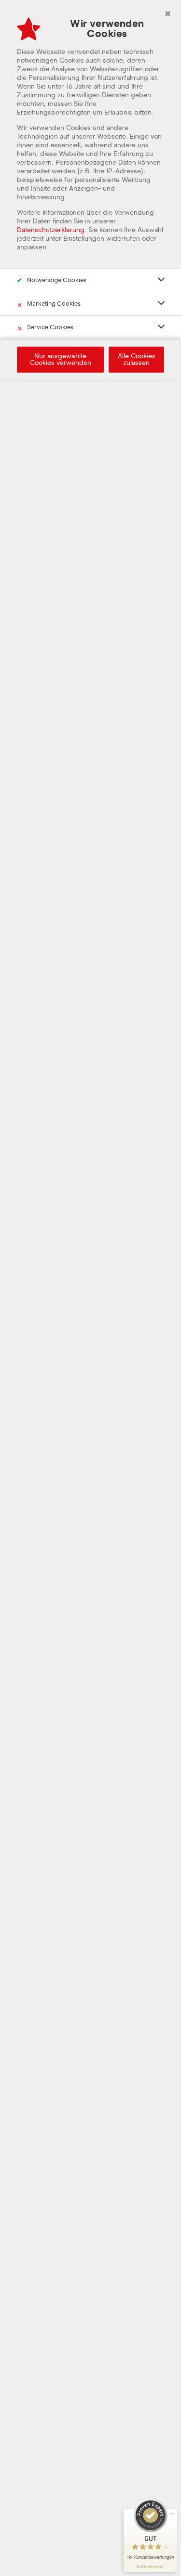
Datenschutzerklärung (51, 230)
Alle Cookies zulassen (137, 360)
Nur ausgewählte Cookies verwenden (61, 360)
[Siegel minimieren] (172, 2514)
